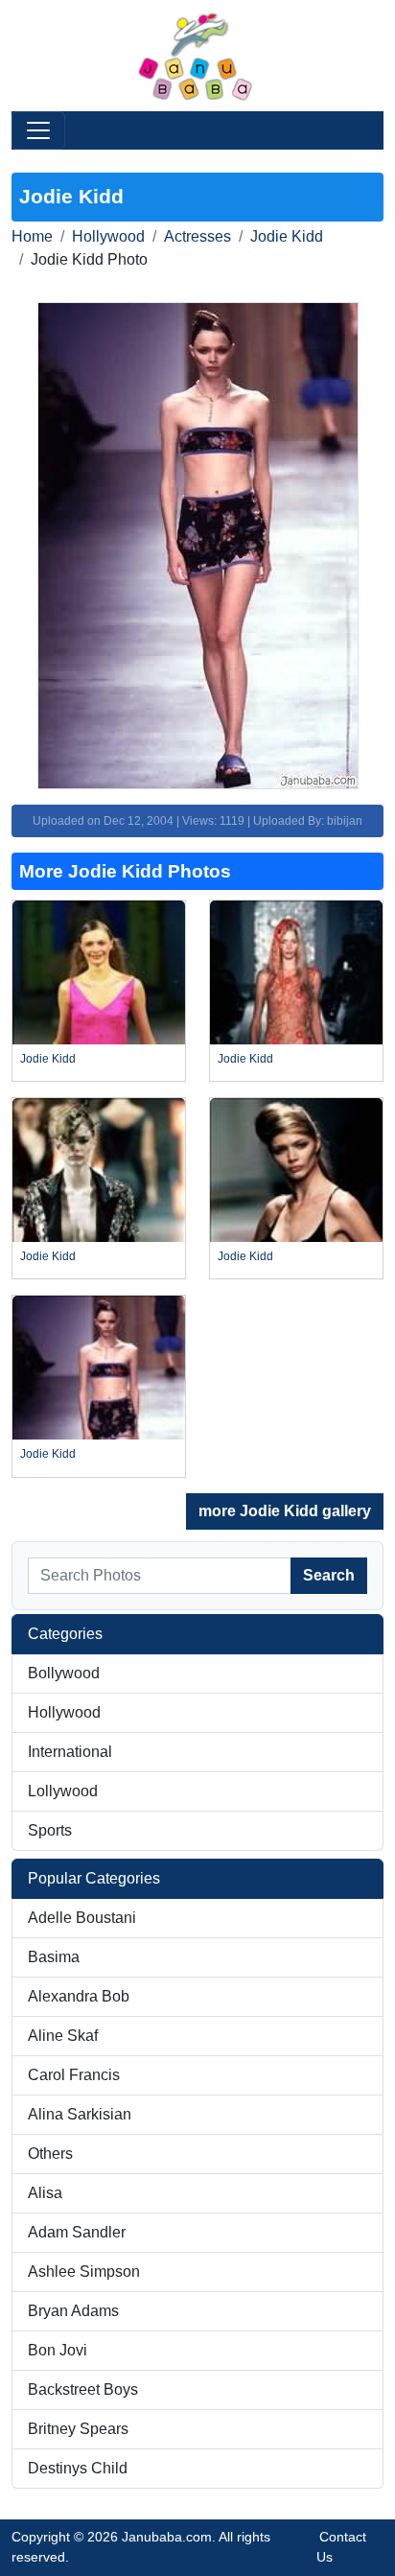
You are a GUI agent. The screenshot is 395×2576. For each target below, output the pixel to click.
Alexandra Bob (79, 1996)
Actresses (197, 236)
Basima (54, 1957)
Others (50, 2154)
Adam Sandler (77, 2232)
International (70, 1752)
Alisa (45, 2193)
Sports (50, 1830)
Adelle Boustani (82, 1918)
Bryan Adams (73, 2311)
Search (329, 1575)
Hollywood (108, 236)
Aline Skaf (63, 2036)
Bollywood (64, 1673)
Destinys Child (78, 2468)
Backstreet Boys (83, 2389)
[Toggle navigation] (38, 130)
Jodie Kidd (287, 236)
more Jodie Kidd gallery (285, 1511)
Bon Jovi (58, 2350)
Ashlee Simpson (84, 2272)
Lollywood (63, 1791)
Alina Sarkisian (80, 2114)
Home (32, 236)
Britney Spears (78, 2429)
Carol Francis (74, 2075)
